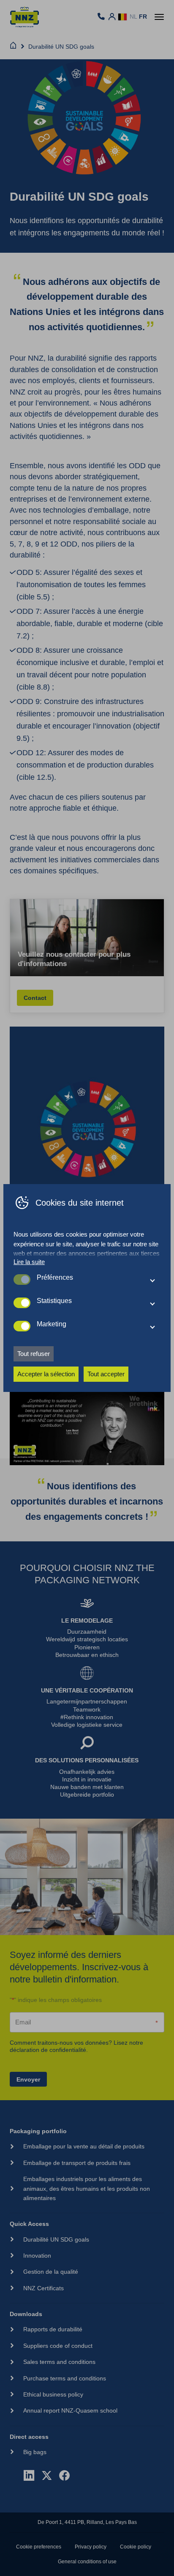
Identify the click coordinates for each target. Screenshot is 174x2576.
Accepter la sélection (46, 1374)
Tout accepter (106, 1374)
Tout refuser (34, 1354)
